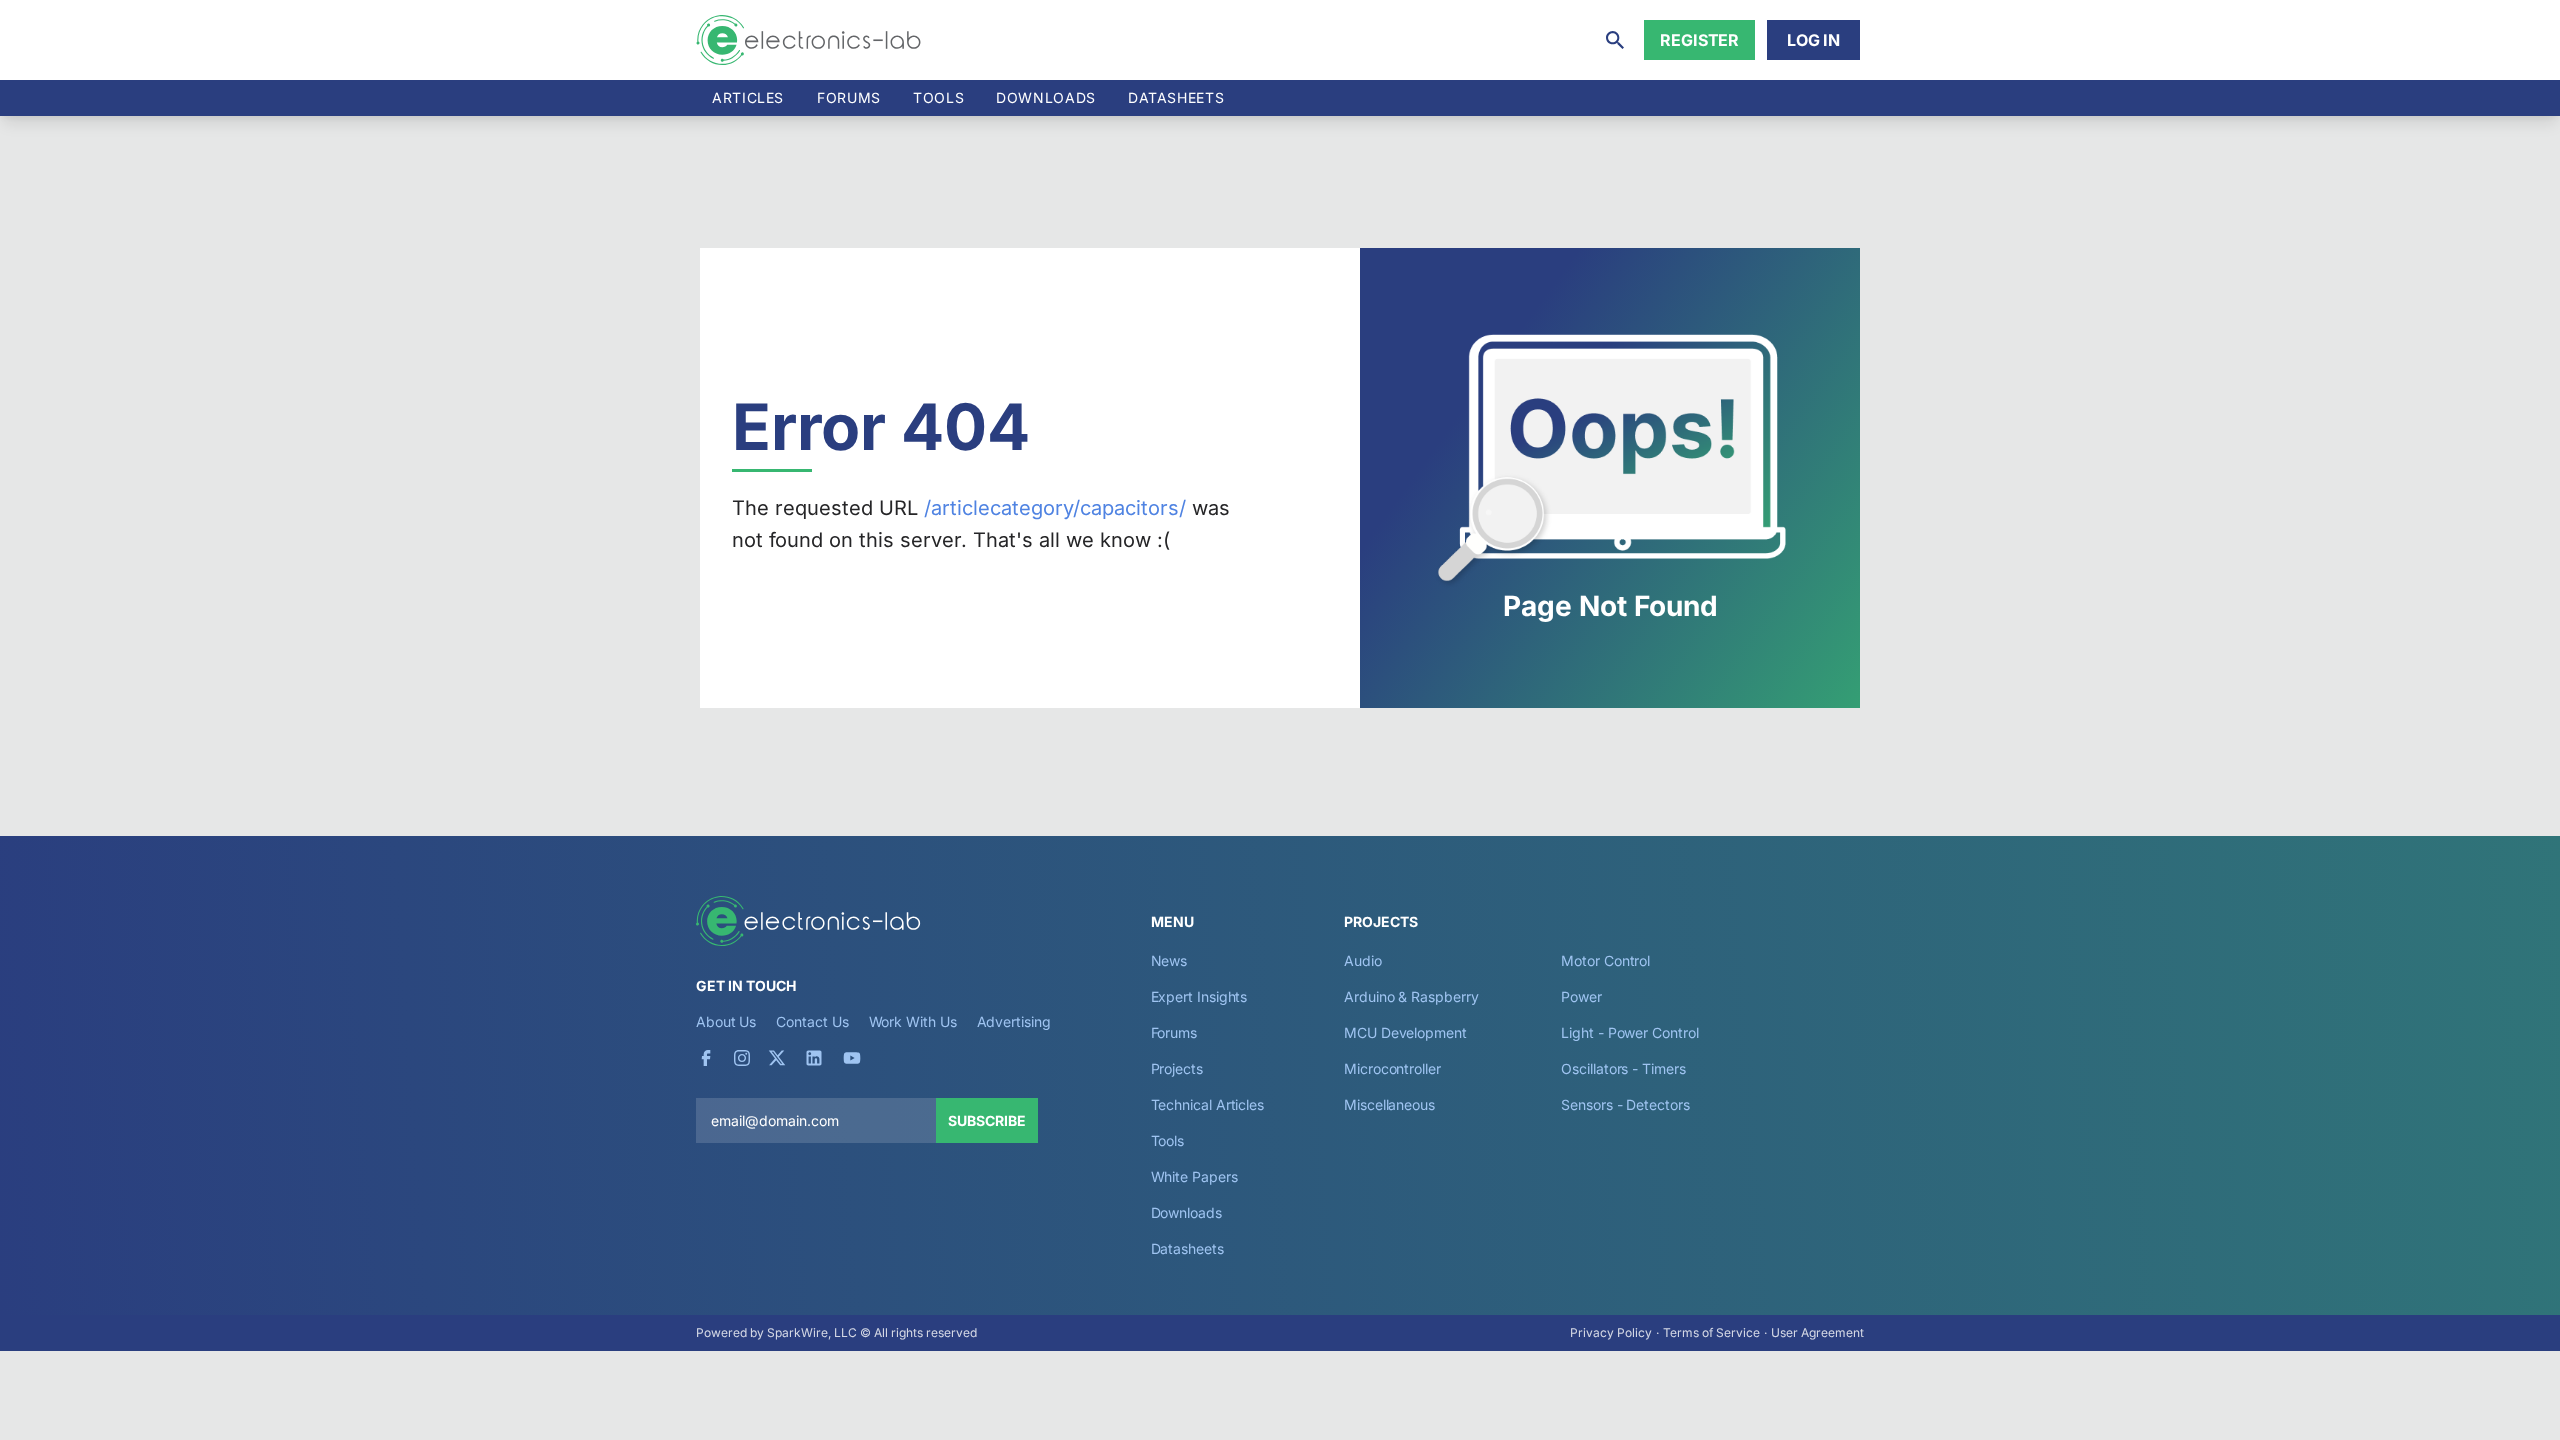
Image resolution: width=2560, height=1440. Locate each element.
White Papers (1194, 1176)
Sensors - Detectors (1625, 1104)
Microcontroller (1392, 1068)
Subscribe (987, 1120)
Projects (1177, 1068)
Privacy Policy (1611, 1332)
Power (1581, 996)
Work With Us (913, 1021)
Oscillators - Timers (1623, 1068)
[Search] (1615, 40)
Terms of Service (1711, 1332)
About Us (726, 1021)
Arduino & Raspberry (1411, 996)
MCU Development (1405, 1032)
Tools (938, 97)
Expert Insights (1199, 996)
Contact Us (812, 1021)
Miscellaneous (1389, 1104)
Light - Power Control (1629, 1032)
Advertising (1014, 1021)
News (1169, 960)
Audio (1363, 960)
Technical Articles (1208, 1104)
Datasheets (1176, 97)
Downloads (1186, 1212)
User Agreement (1817, 1332)
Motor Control (1605, 960)
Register (1699, 40)
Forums (849, 97)
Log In (1813, 40)
